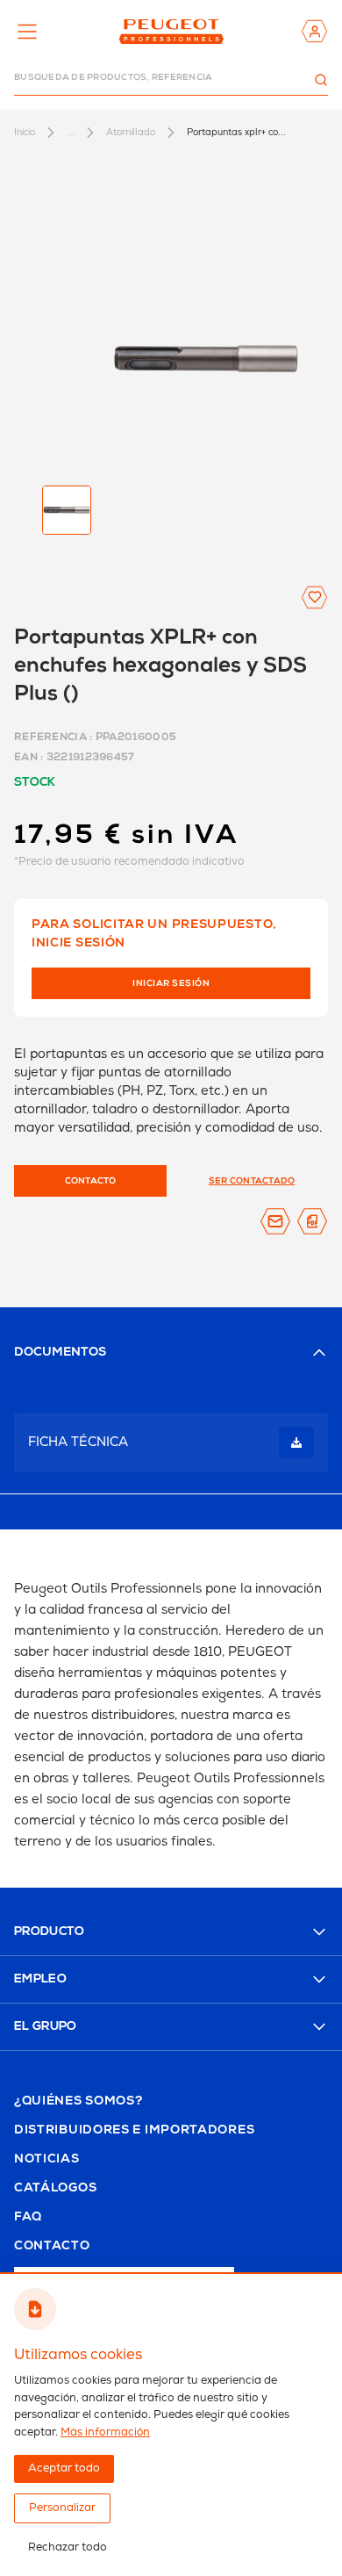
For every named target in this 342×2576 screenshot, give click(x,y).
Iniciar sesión (171, 984)
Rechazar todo (68, 2547)
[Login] (314, 31)
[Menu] (27, 32)
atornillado (131, 132)
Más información (105, 2432)
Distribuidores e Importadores (134, 2131)
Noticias (47, 2160)
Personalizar (62, 2508)
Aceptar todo (64, 2468)
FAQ (28, 2218)
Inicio (25, 132)
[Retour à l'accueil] (171, 31)
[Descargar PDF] (312, 1221)
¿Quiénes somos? (78, 2102)
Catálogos (55, 2189)
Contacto (52, 2247)
